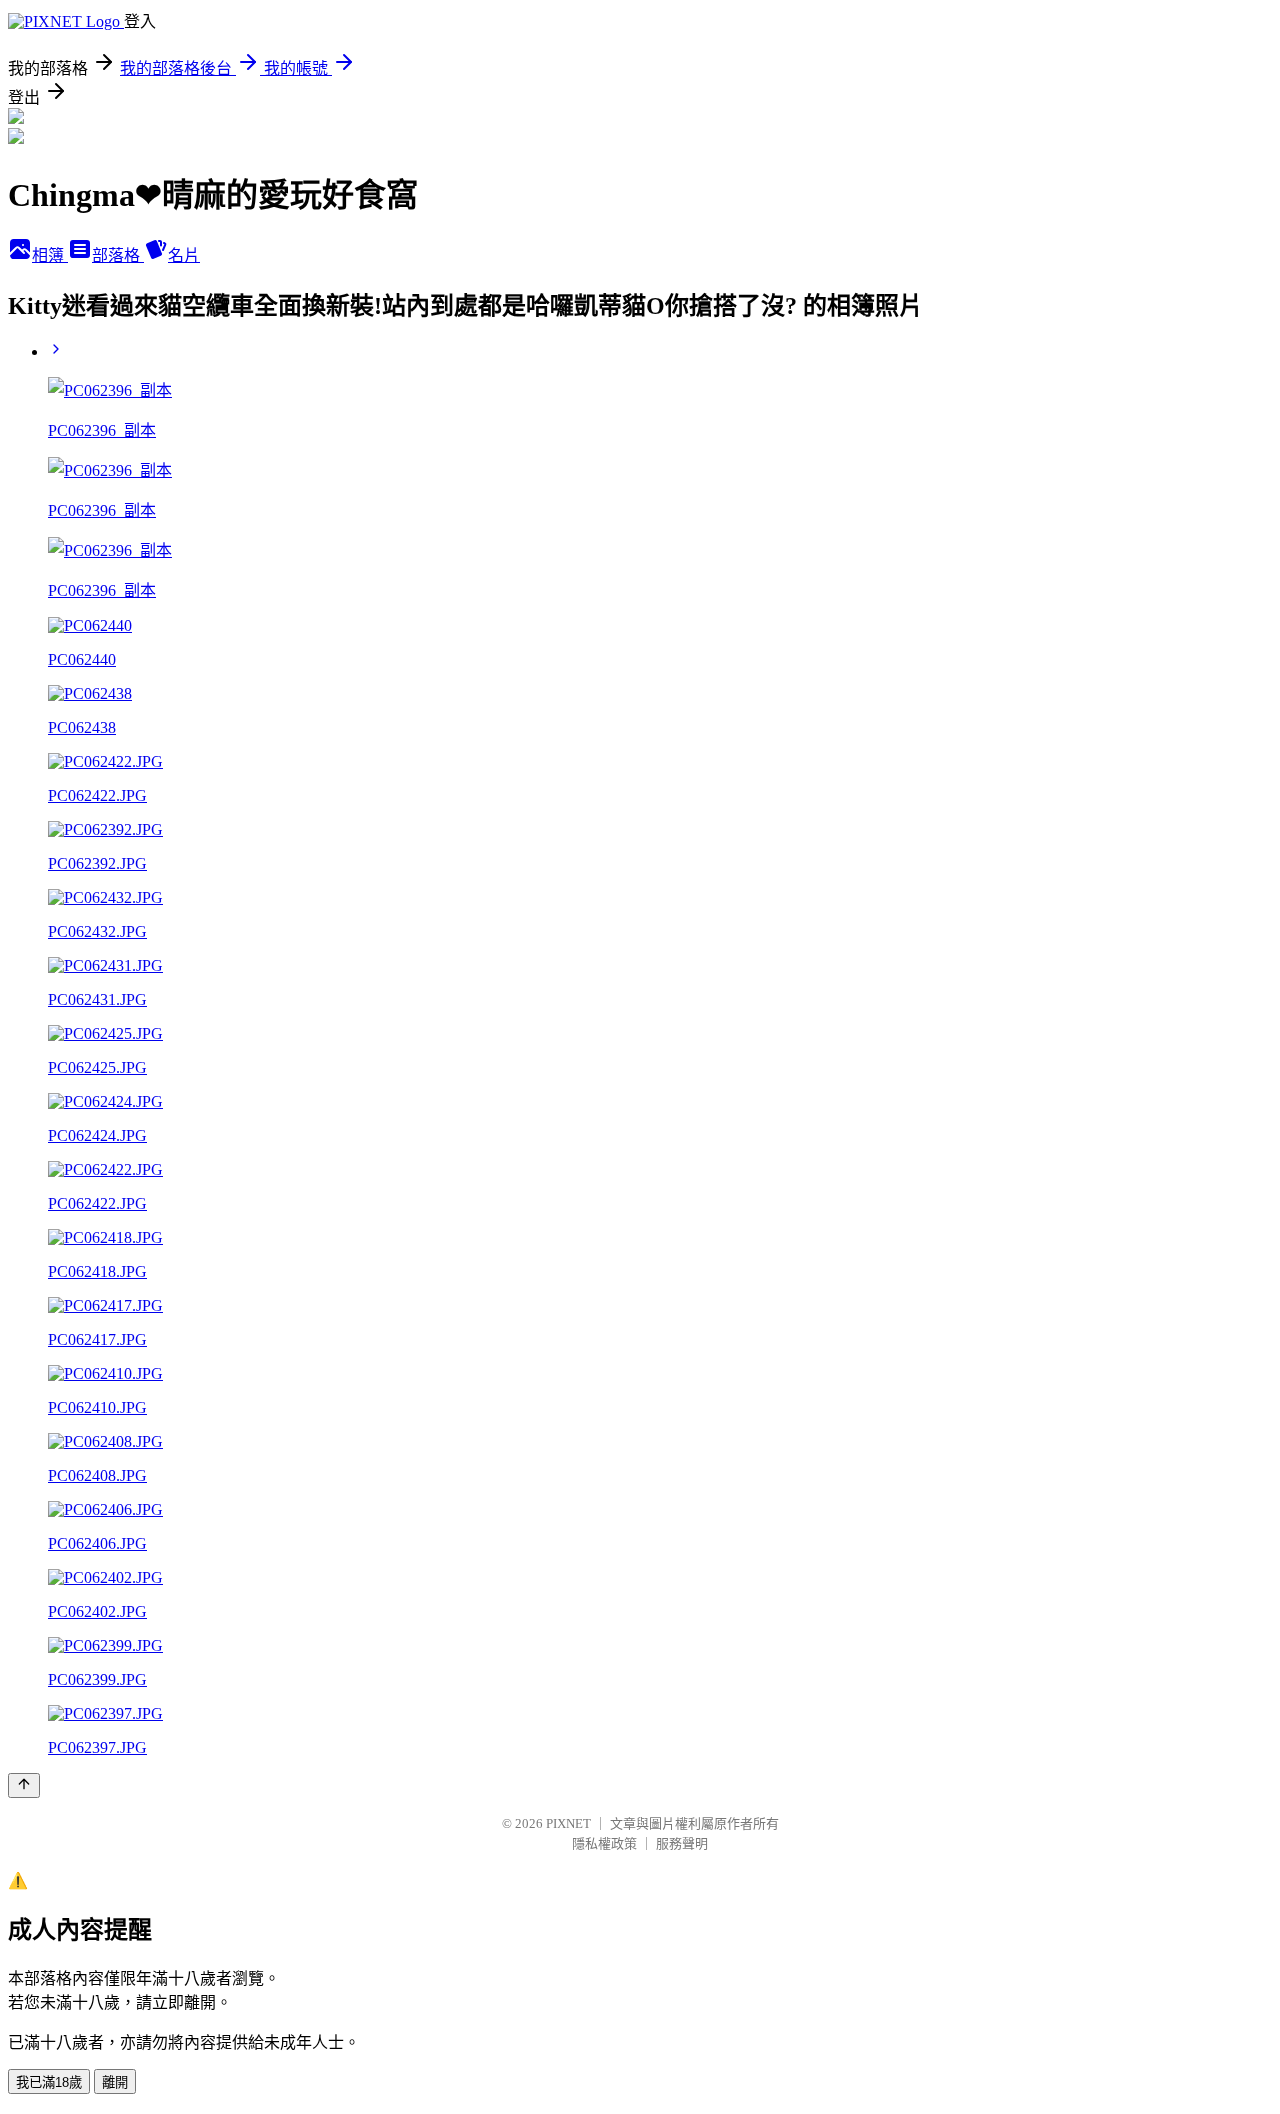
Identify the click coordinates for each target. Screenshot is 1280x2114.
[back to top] (24, 1785)
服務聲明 (682, 1843)
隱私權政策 (604, 1843)
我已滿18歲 (49, 2082)
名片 (184, 255)
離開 (115, 2082)
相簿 (50, 255)
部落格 (118, 255)
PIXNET (568, 1823)
